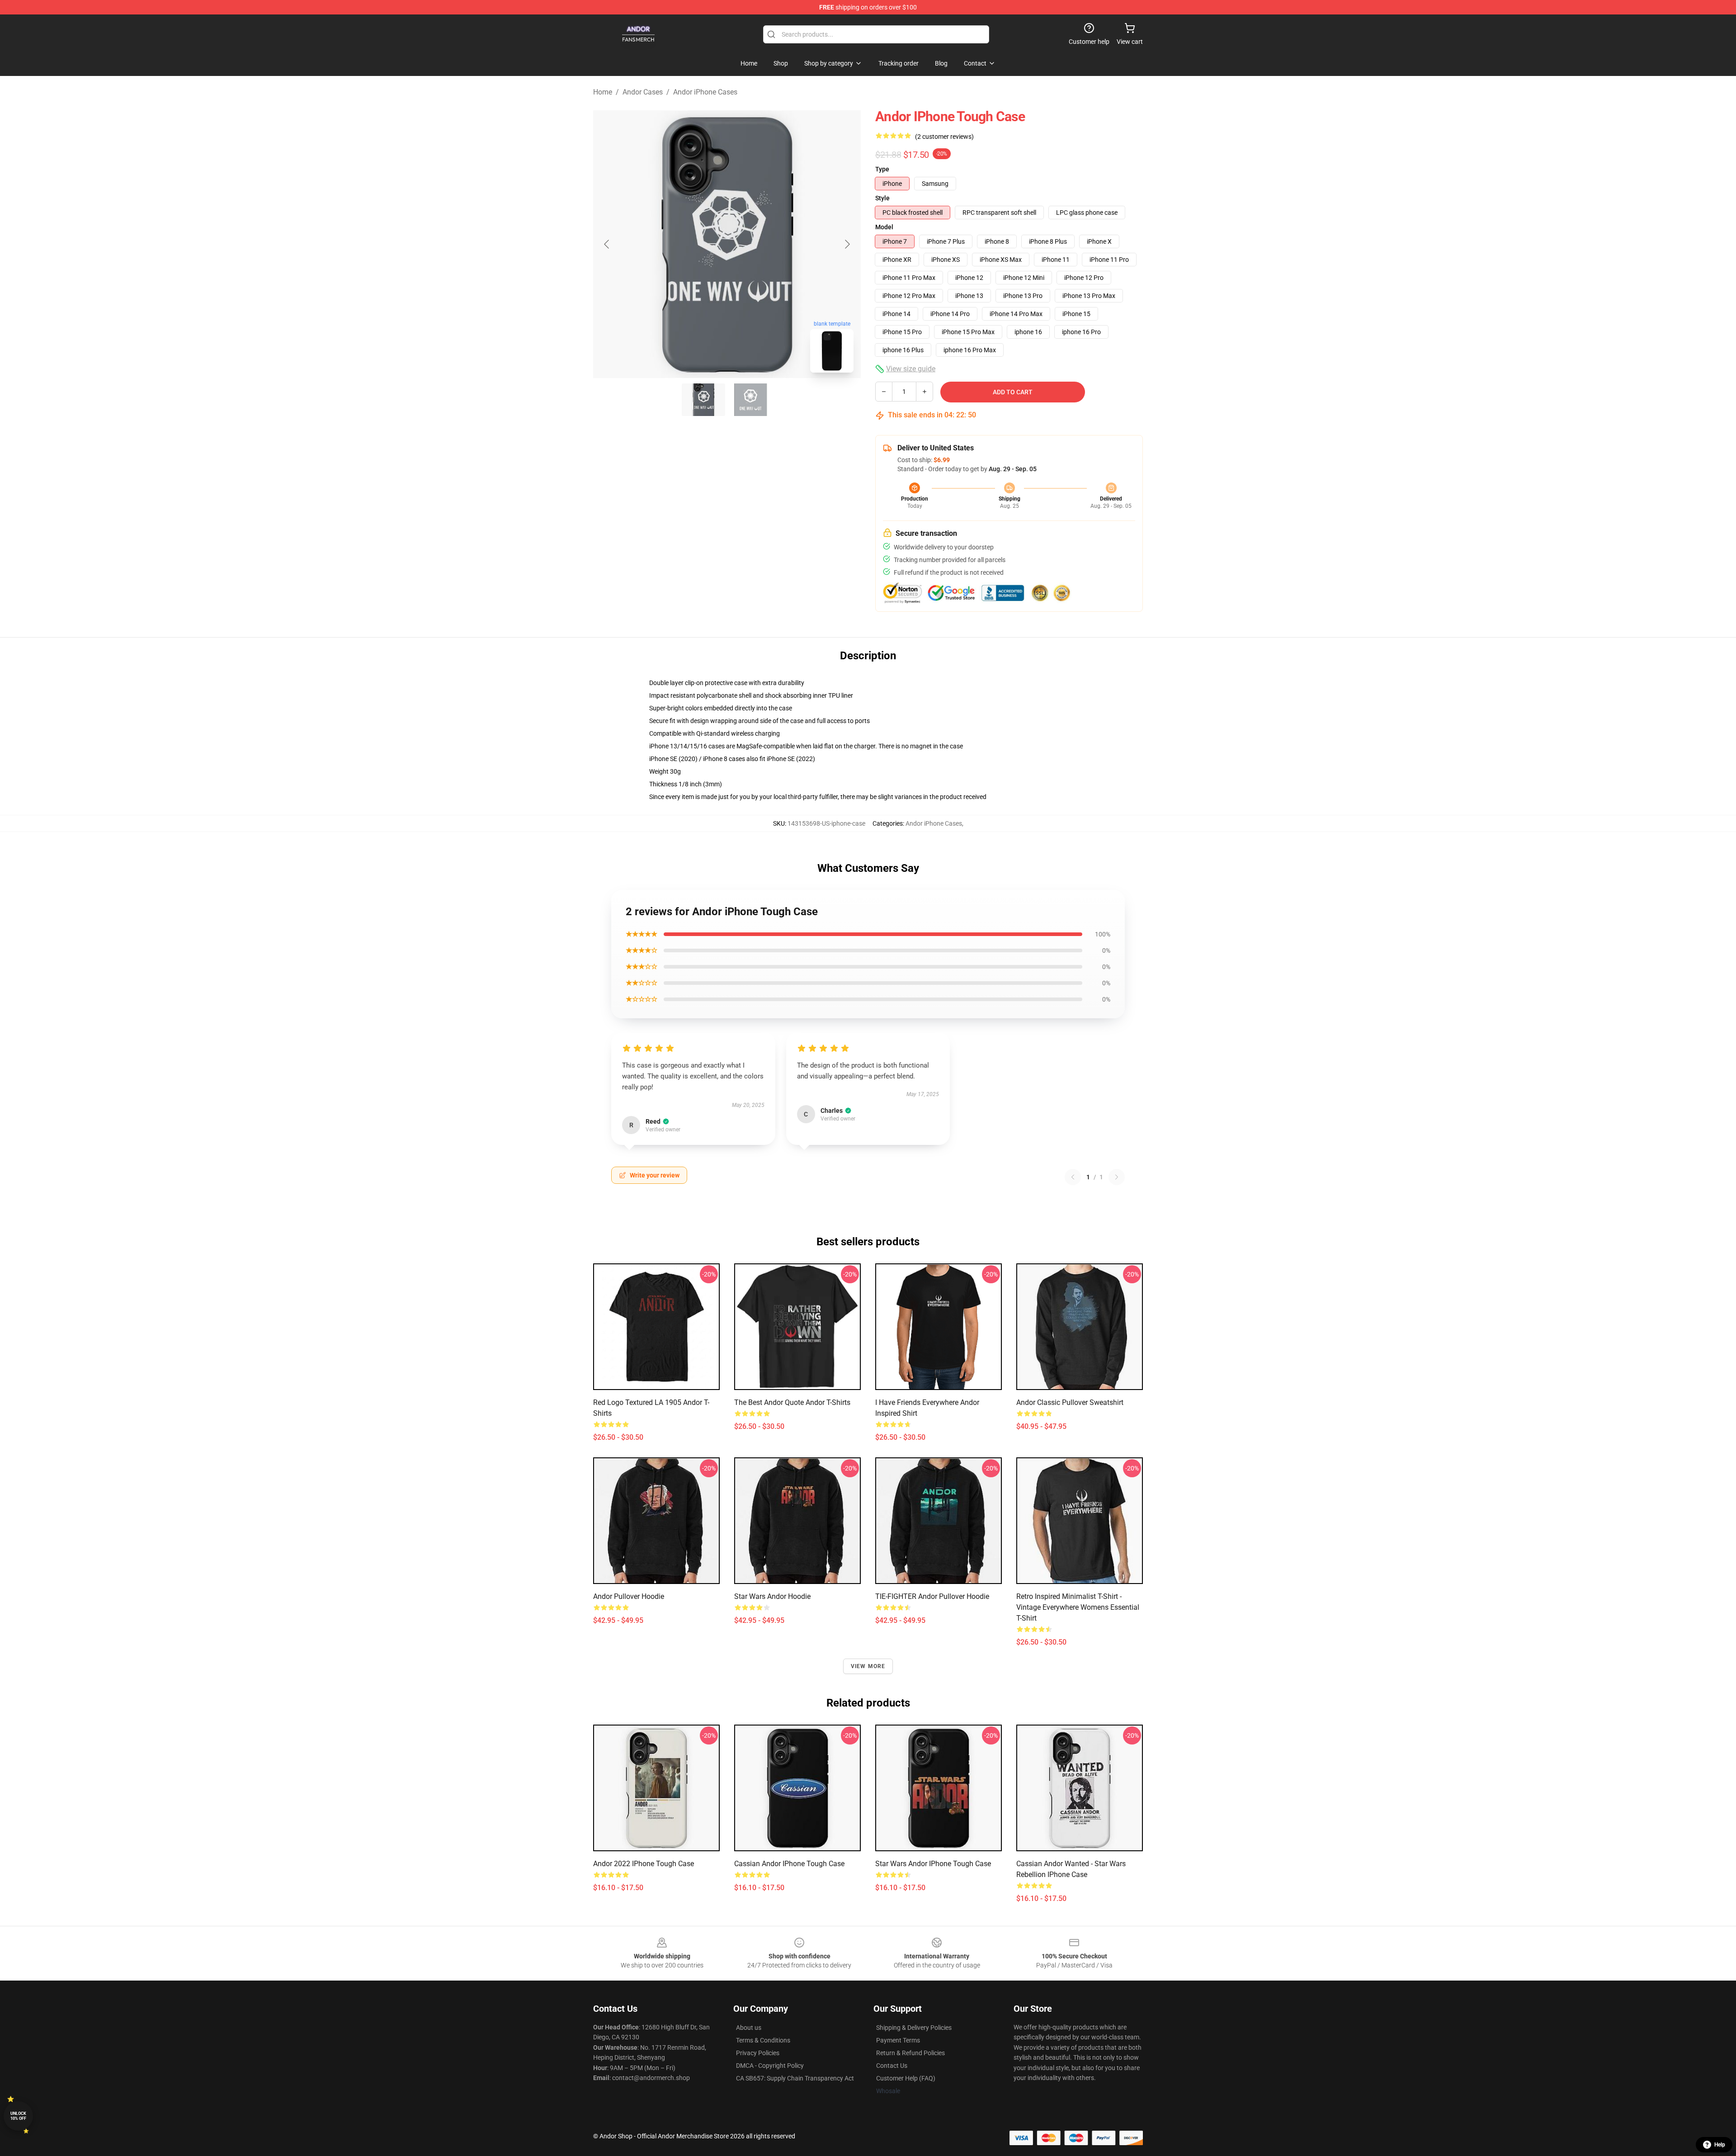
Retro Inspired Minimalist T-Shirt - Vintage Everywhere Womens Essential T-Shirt (1078, 1607)
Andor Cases (643, 92)
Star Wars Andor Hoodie (772, 1596)
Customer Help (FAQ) (906, 2078)
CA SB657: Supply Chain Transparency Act (795, 2078)
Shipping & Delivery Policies (914, 2028)
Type (882, 169)
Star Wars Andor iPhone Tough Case (933, 1864)
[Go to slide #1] (703, 400)
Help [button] (1720, 2145)
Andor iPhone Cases (705, 92)
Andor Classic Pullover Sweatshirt (1070, 1402)
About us (749, 2028)
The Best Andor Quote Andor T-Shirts (792, 1402)
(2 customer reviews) (944, 137)
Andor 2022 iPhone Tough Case (644, 1864)
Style (882, 198)
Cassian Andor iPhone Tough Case (789, 1864)
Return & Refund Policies (910, 2053)
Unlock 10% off (18, 2116)
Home (603, 92)
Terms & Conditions (763, 2040)
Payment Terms (898, 2040)
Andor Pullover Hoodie (629, 1596)
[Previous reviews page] (1073, 1177)
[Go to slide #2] (750, 400)
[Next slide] (847, 244)
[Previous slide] (607, 244)
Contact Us (892, 2066)
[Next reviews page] (1117, 1177)
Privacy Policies (758, 2053)
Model (884, 227)
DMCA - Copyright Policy (770, 2066)
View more (868, 1666)
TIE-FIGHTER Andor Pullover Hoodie (932, 1596)
